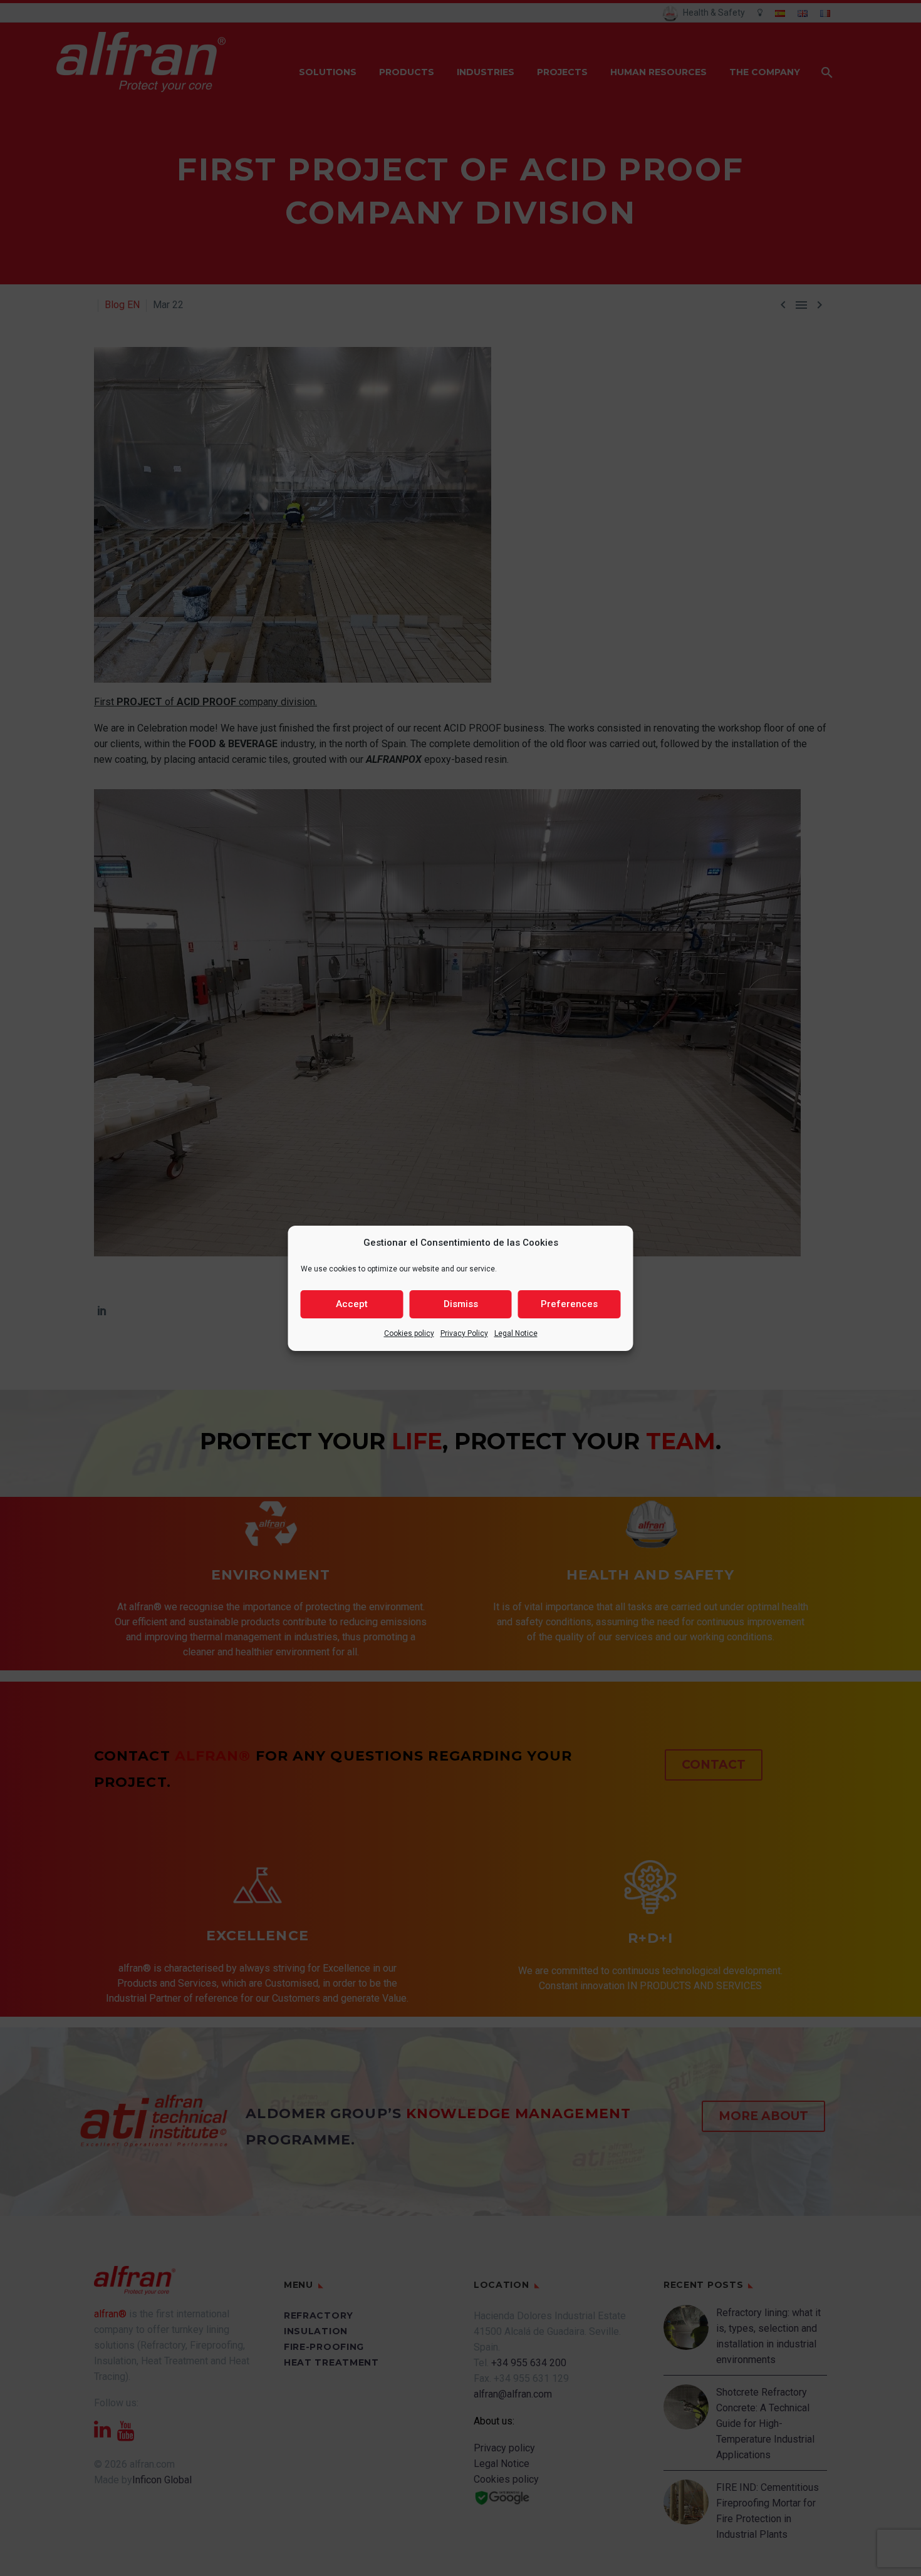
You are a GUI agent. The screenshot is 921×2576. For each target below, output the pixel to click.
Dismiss (461, 1304)
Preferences (569, 1304)
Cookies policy (409, 1333)
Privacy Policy (464, 1333)
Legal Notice (516, 1333)
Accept (352, 1304)
